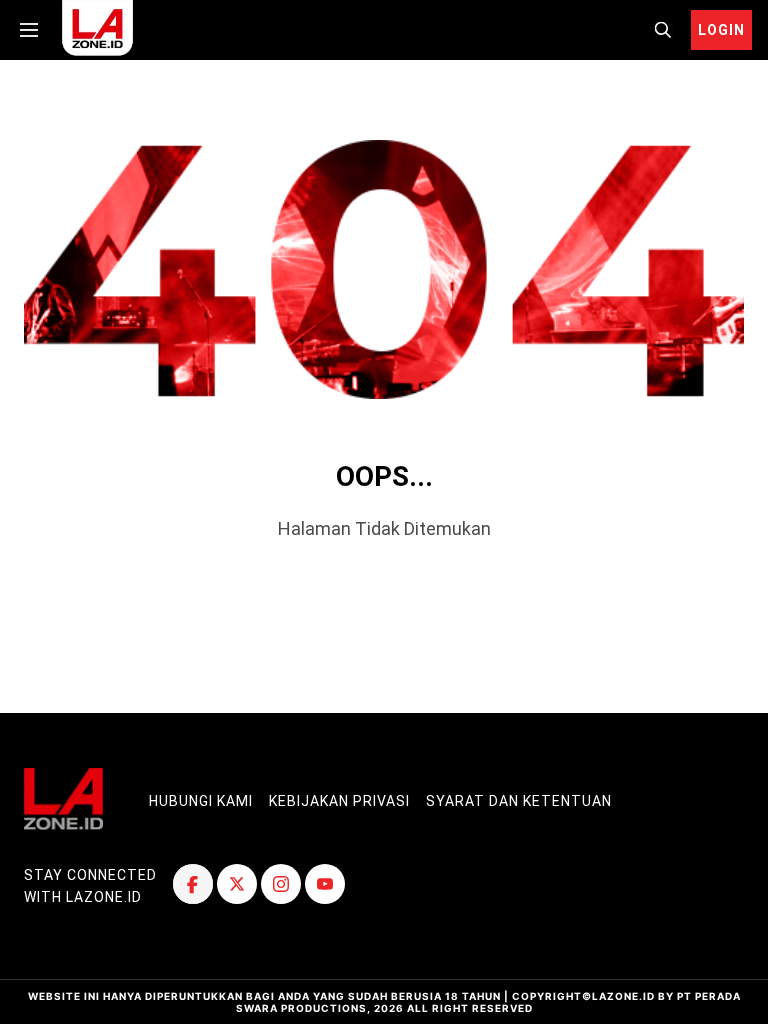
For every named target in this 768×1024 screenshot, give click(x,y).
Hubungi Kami (201, 801)
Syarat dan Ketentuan (519, 801)
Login (721, 30)
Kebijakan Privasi (339, 801)
